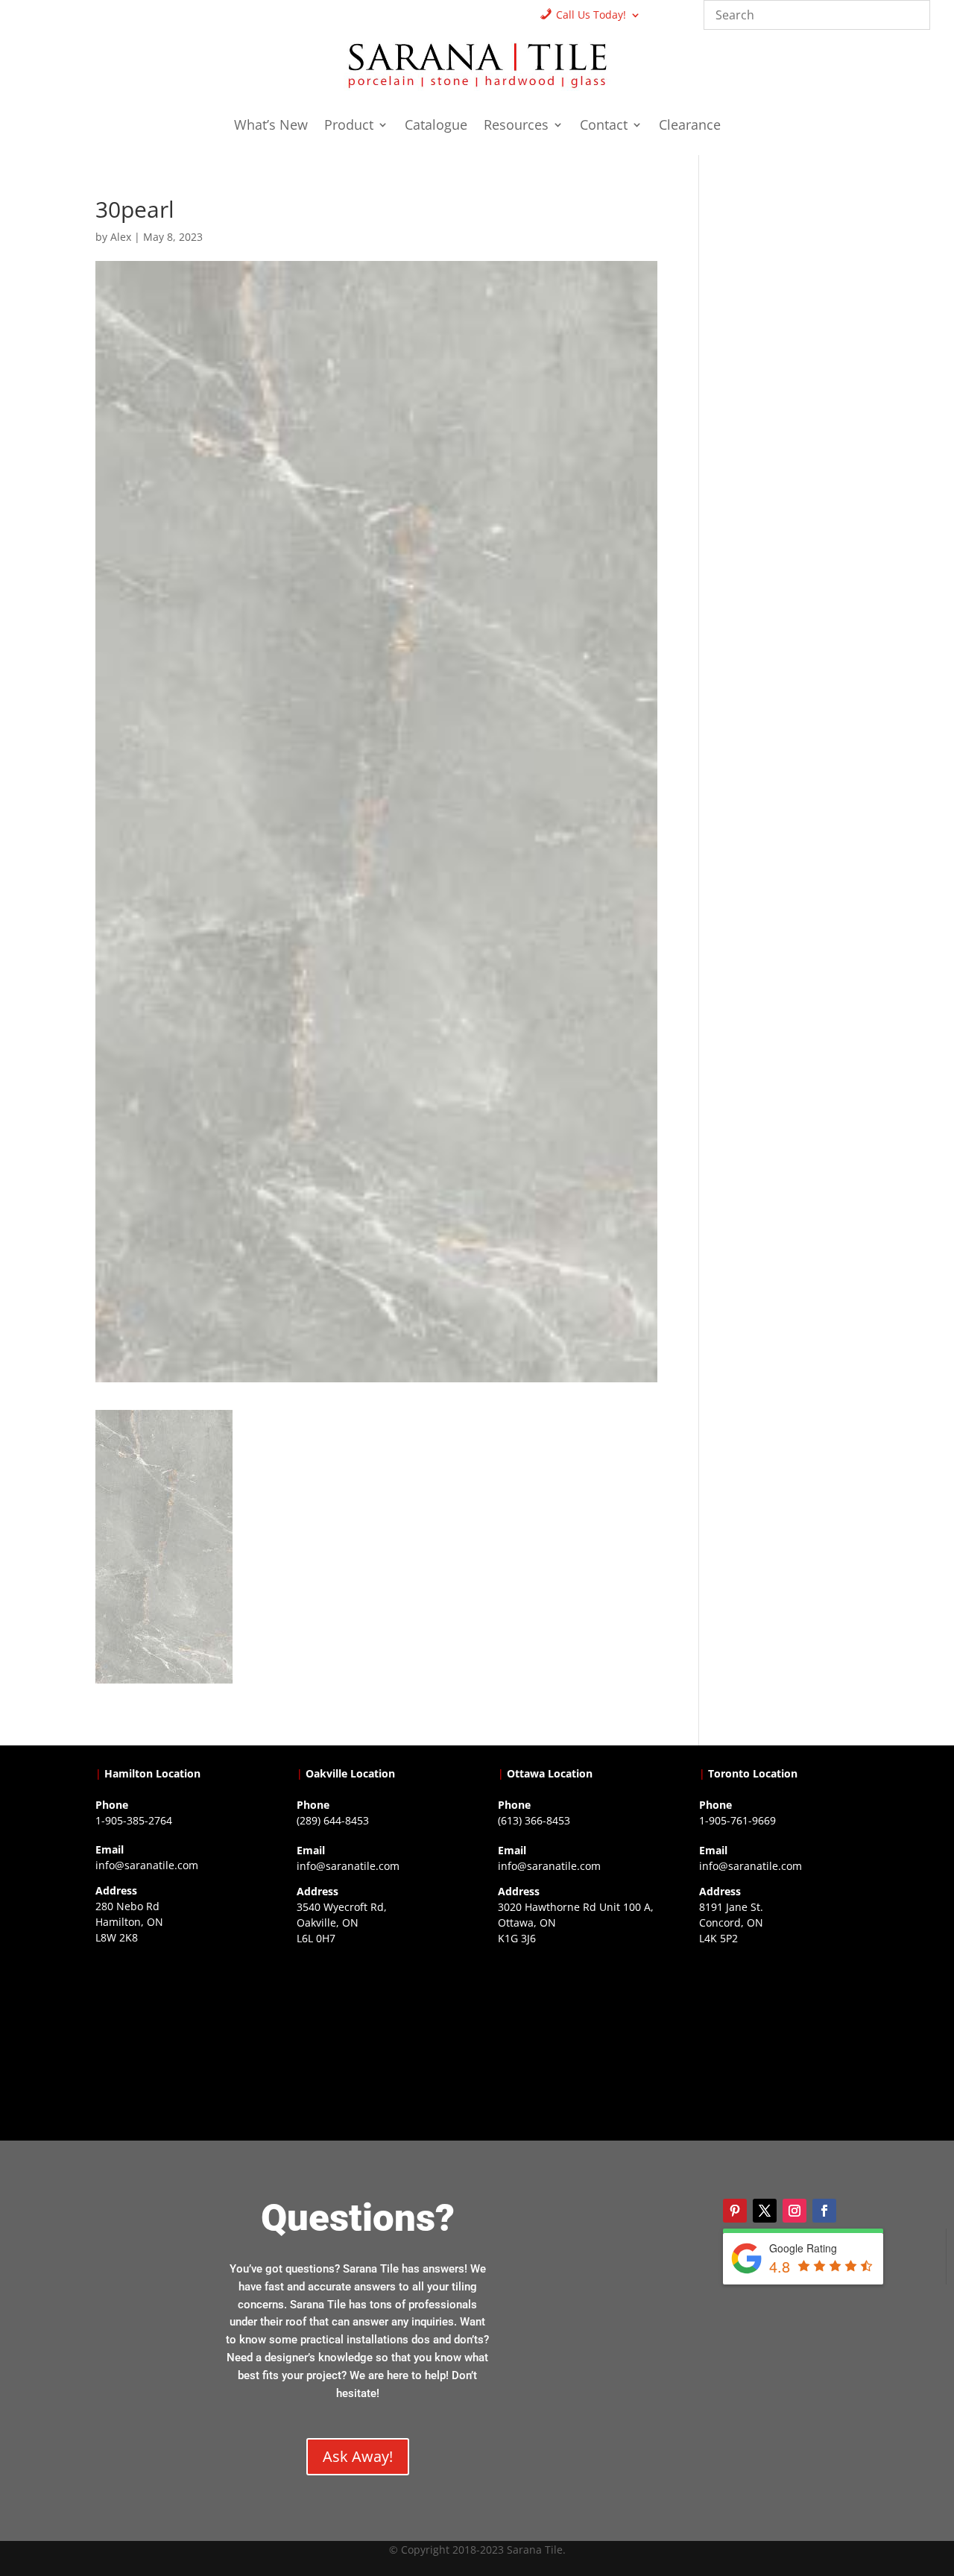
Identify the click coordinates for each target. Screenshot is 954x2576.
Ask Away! (358, 2456)
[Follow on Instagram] (795, 2211)
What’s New (271, 126)
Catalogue (436, 126)
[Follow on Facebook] (824, 2211)
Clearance (690, 126)
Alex (121, 237)
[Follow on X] (765, 2211)
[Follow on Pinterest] (735, 2211)
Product (349, 126)
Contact (604, 126)
